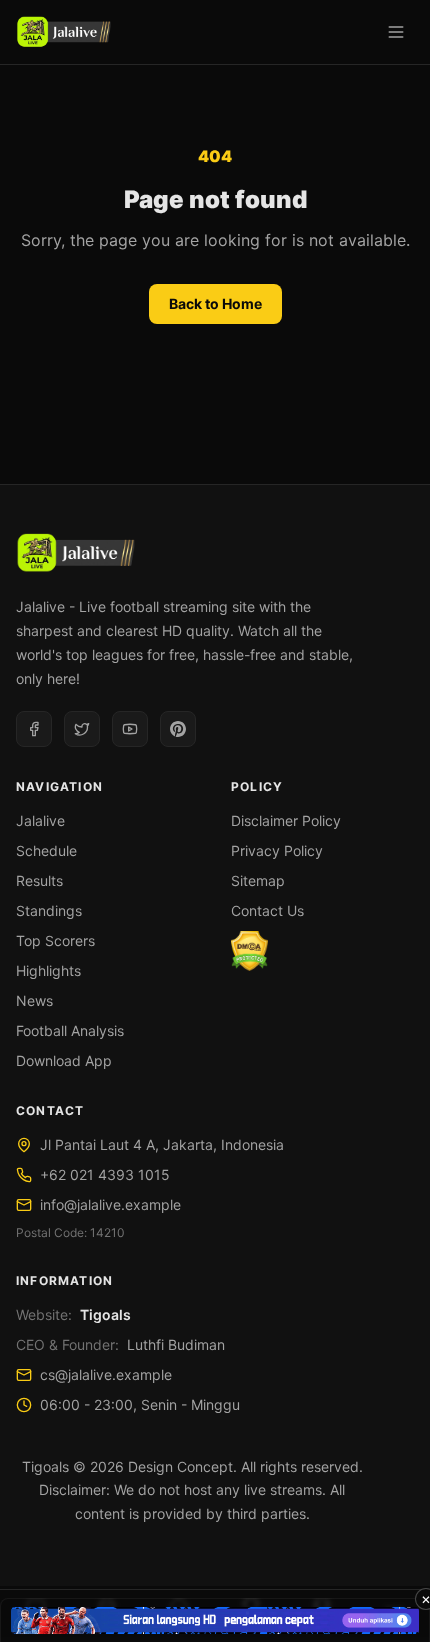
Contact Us (267, 910)
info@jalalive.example (110, 1204)
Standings (49, 910)
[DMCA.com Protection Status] (249, 951)
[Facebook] (34, 729)
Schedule (46, 850)
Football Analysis (70, 1030)
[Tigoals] (63, 32)
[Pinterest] (178, 729)
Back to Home (215, 303)
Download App (64, 1060)
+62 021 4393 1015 (105, 1174)
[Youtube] (130, 729)
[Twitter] (82, 729)
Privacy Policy (277, 850)
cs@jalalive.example (106, 1374)
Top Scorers (55, 940)
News (34, 1000)
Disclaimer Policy (286, 820)
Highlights (48, 970)
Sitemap (258, 880)
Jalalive (40, 820)
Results (39, 880)
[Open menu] (396, 32)
